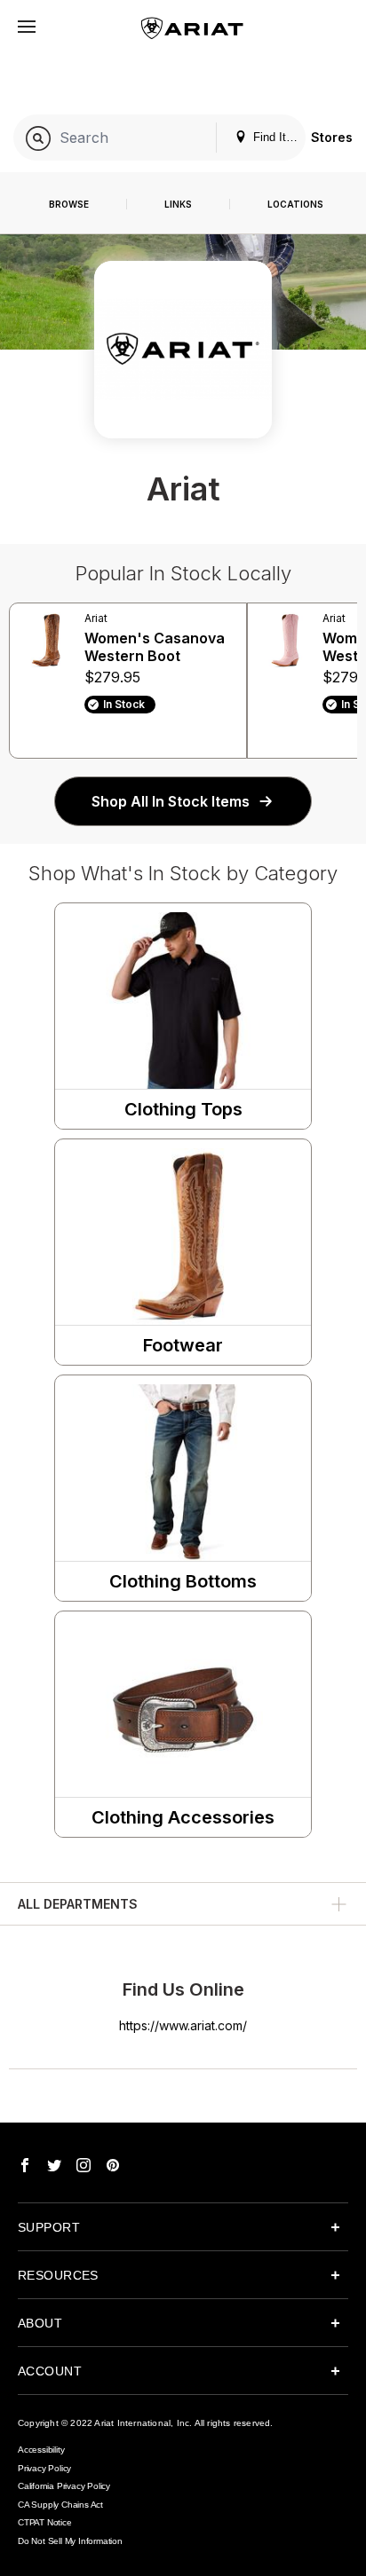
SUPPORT (49, 2227)
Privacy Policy (44, 2468)
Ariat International (132, 2423)
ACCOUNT (50, 2371)
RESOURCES (58, 2275)
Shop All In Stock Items (171, 801)
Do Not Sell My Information (70, 2541)
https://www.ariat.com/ (183, 2025)
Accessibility (41, 2450)
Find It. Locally (278, 137)
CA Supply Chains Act (60, 2505)
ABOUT (40, 2323)
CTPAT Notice (45, 2522)
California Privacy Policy (64, 2486)
